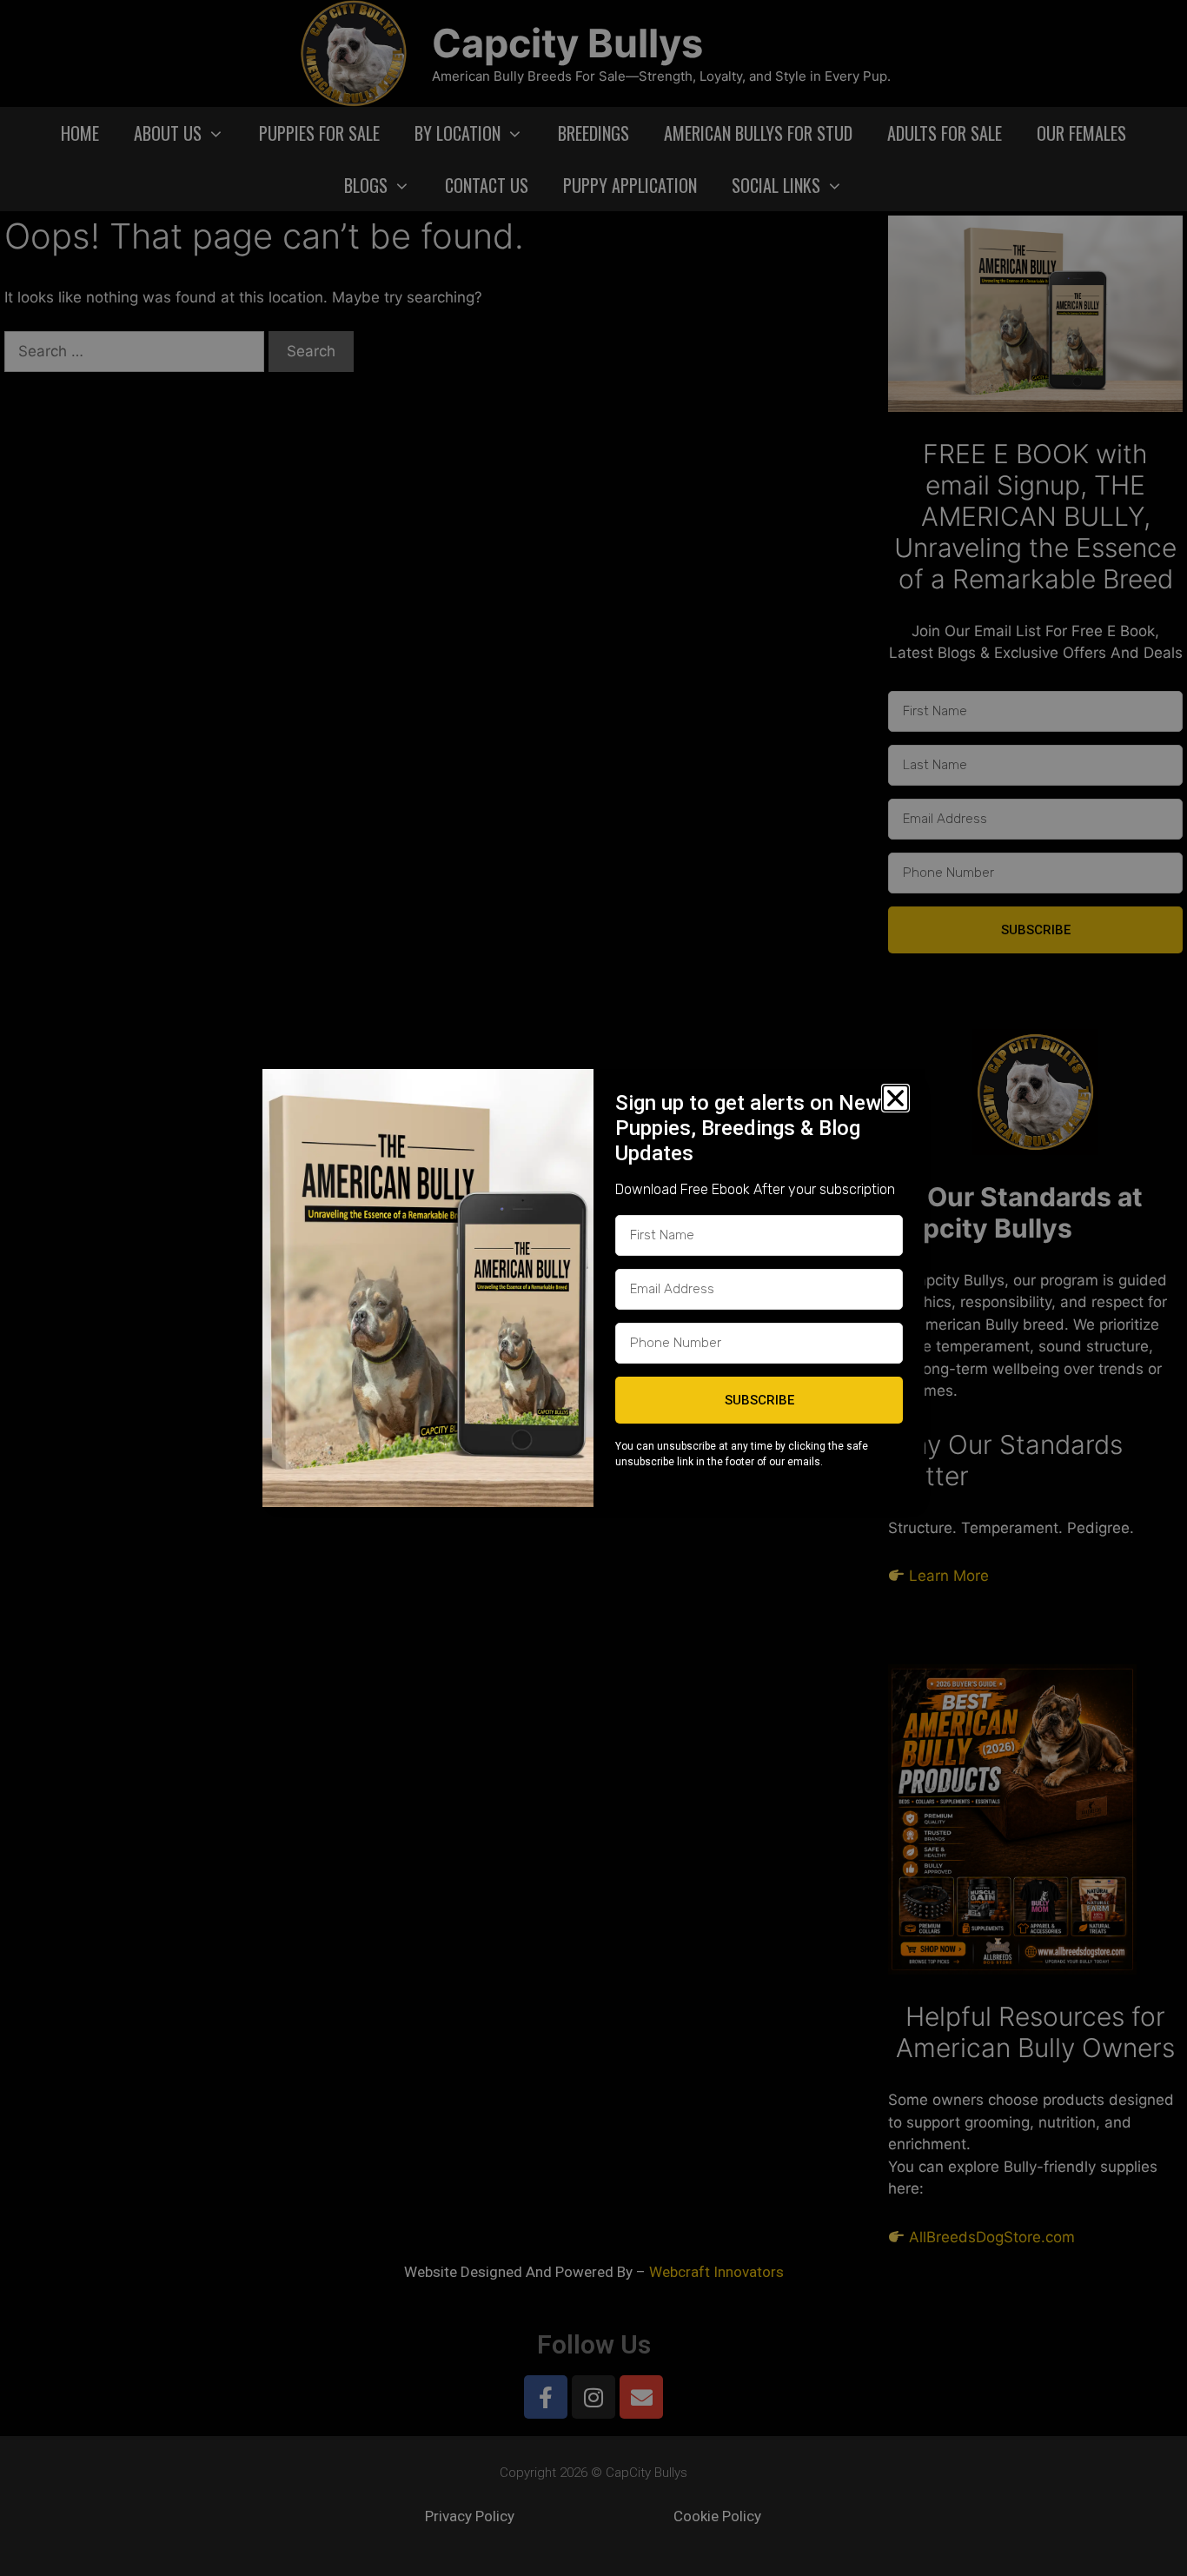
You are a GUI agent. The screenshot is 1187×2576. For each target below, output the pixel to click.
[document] (593, 1288)
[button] (895, 1098)
